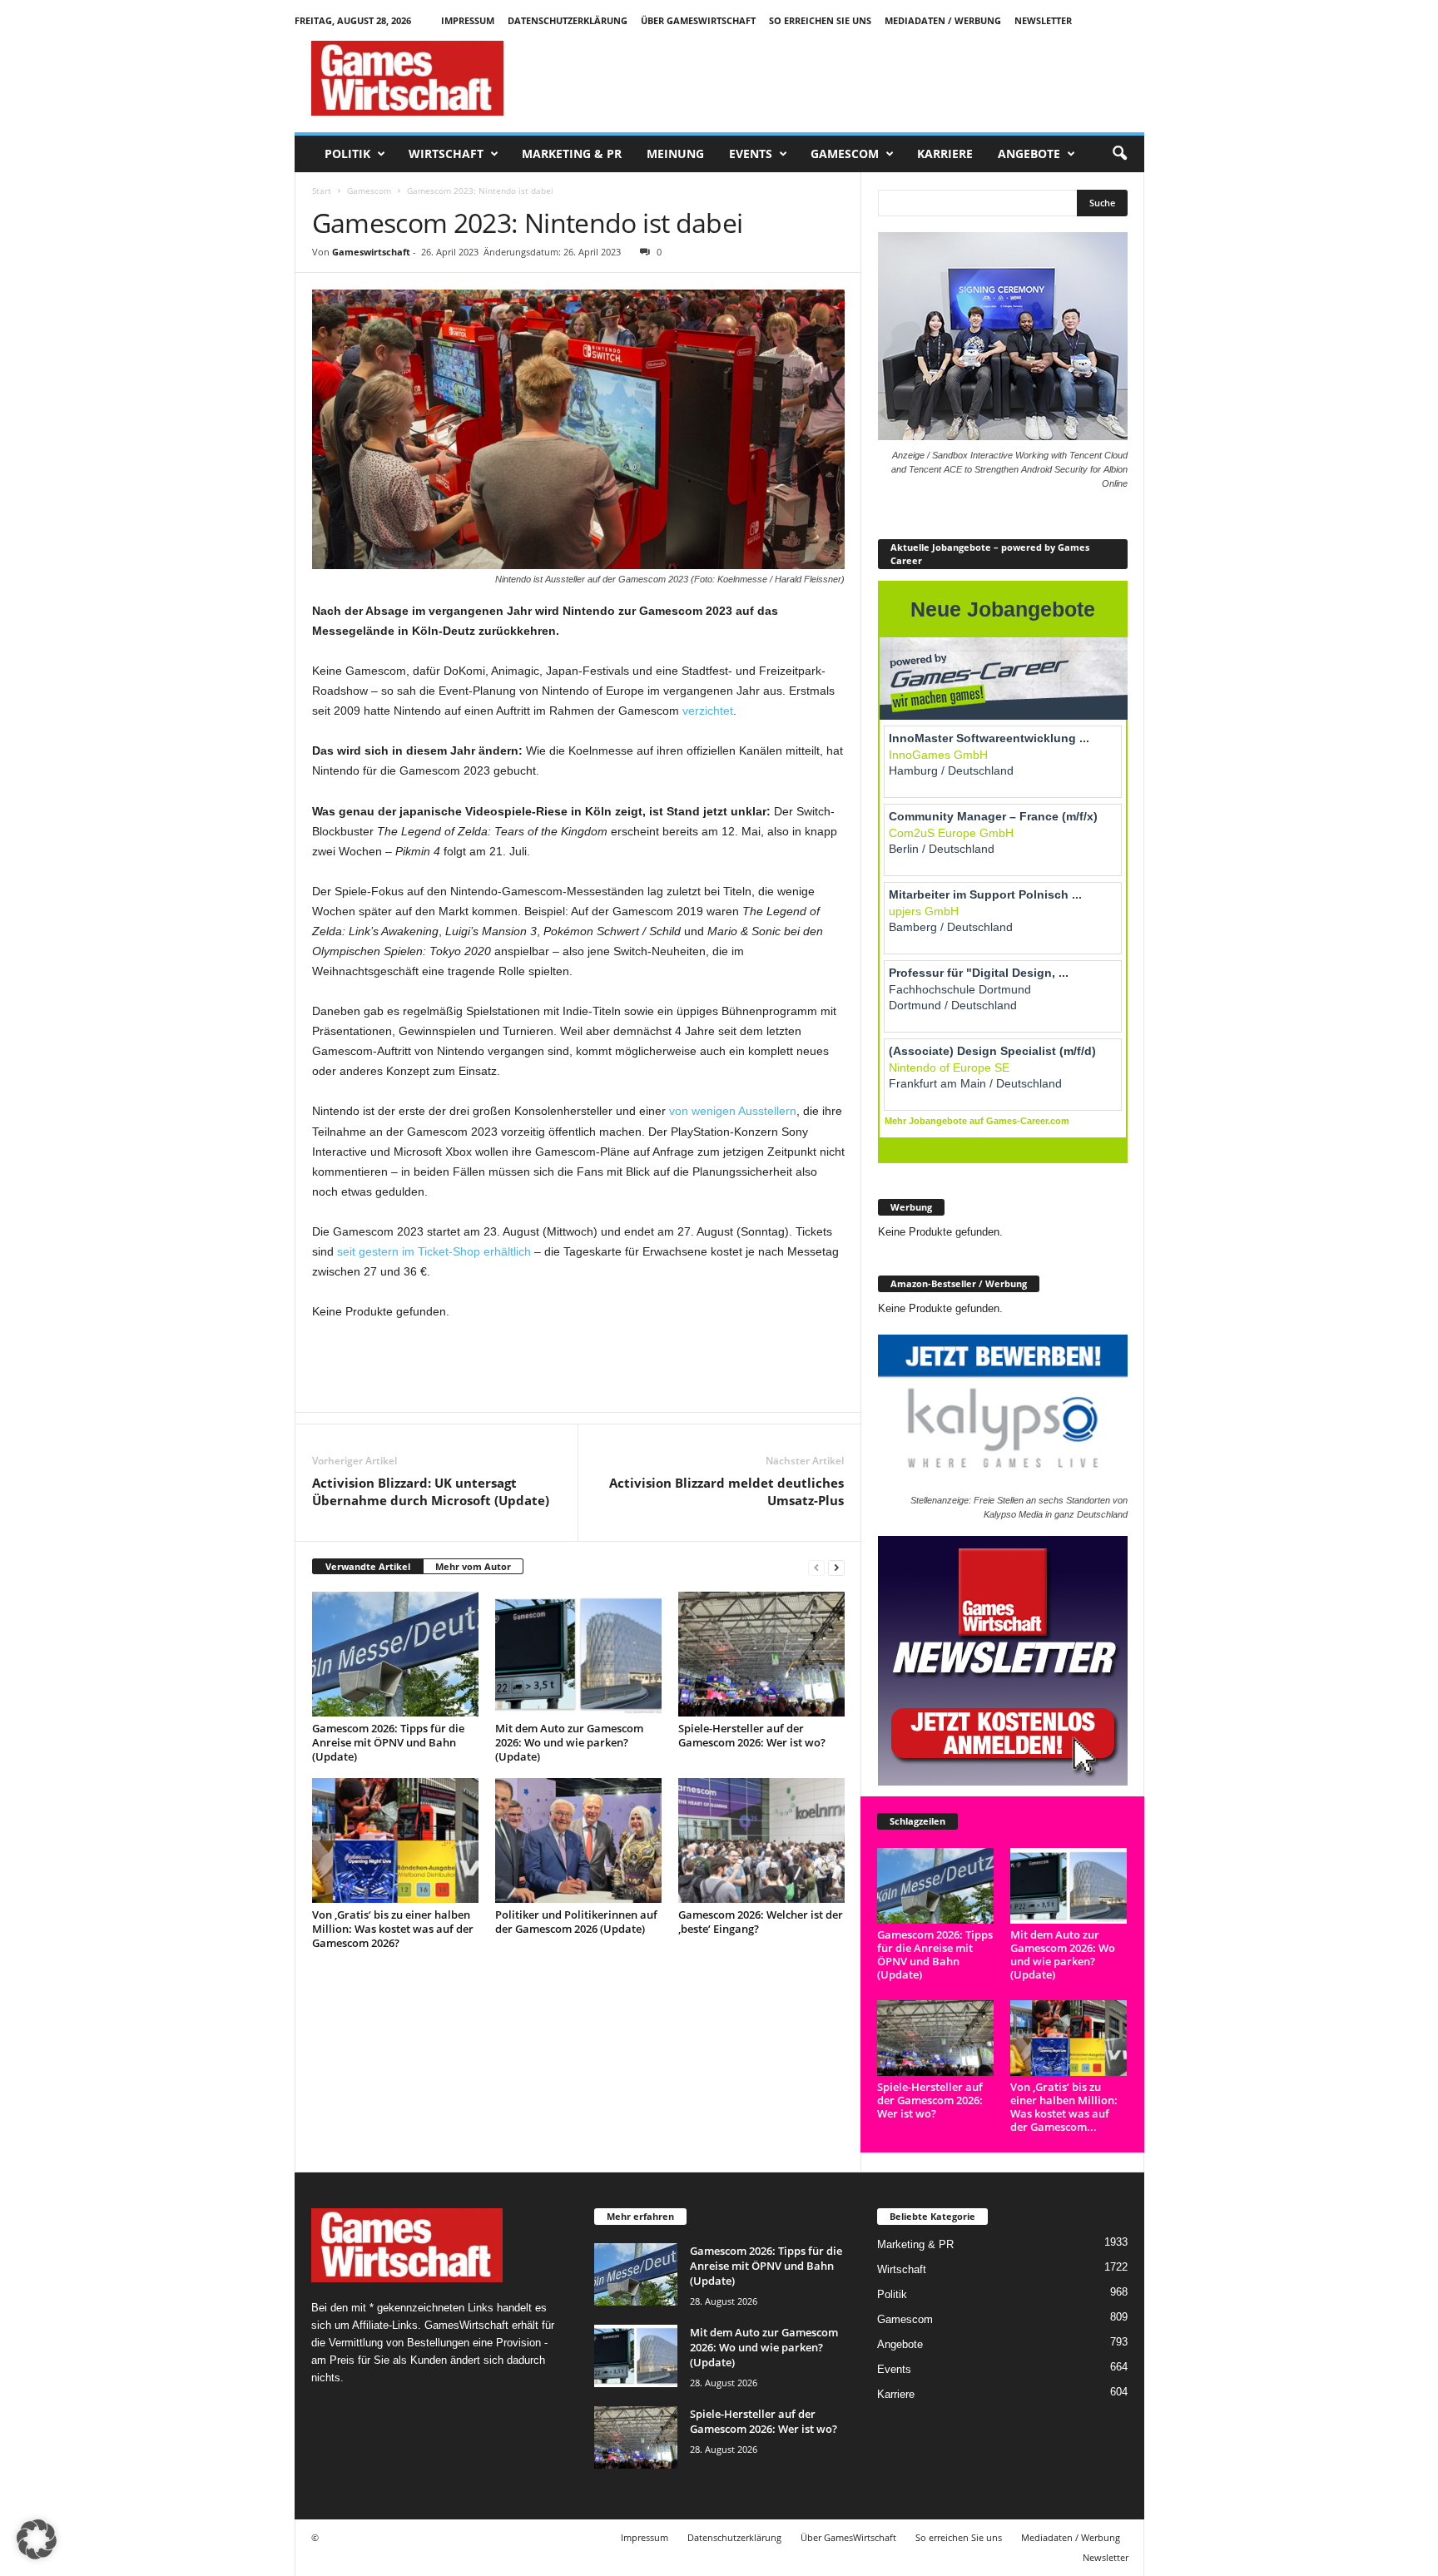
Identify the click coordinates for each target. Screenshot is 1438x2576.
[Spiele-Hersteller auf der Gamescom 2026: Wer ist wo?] (761, 1654)
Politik (347, 154)
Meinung (675, 154)
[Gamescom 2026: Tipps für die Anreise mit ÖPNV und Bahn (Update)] (395, 1654)
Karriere (945, 154)
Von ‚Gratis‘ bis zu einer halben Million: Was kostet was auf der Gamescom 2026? (393, 1929)
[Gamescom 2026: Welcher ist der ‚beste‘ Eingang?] (761, 1840)
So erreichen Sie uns (820, 20)
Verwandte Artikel (368, 1566)
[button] (1119, 154)
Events (751, 154)
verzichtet (708, 711)
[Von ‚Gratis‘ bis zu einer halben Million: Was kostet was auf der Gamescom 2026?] (395, 1840)
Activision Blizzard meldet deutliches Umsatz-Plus (726, 1491)
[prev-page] (816, 1567)
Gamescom (845, 154)
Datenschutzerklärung (568, 20)
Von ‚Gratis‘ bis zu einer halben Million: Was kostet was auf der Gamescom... (1064, 2107)
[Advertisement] (841, 78)
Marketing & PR (572, 154)
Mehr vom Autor (473, 1566)
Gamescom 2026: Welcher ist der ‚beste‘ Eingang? (761, 1922)
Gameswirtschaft (371, 252)
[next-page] (836, 1567)
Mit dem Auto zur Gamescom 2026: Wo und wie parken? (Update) (569, 1742)
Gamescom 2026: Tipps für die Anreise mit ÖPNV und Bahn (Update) (388, 1742)
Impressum (468, 20)
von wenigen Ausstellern (733, 1111)
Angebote (1029, 154)
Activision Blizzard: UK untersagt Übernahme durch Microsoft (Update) (431, 1491)
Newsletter (1043, 20)
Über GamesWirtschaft (698, 20)
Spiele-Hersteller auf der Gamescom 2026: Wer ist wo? (752, 1735)
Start (322, 191)
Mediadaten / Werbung (943, 20)
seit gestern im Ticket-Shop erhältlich (434, 1251)
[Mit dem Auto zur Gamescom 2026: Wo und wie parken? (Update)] (578, 1654)
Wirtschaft (446, 154)
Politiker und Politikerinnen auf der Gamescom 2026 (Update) (576, 1922)
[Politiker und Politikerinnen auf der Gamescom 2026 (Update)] (578, 1840)
